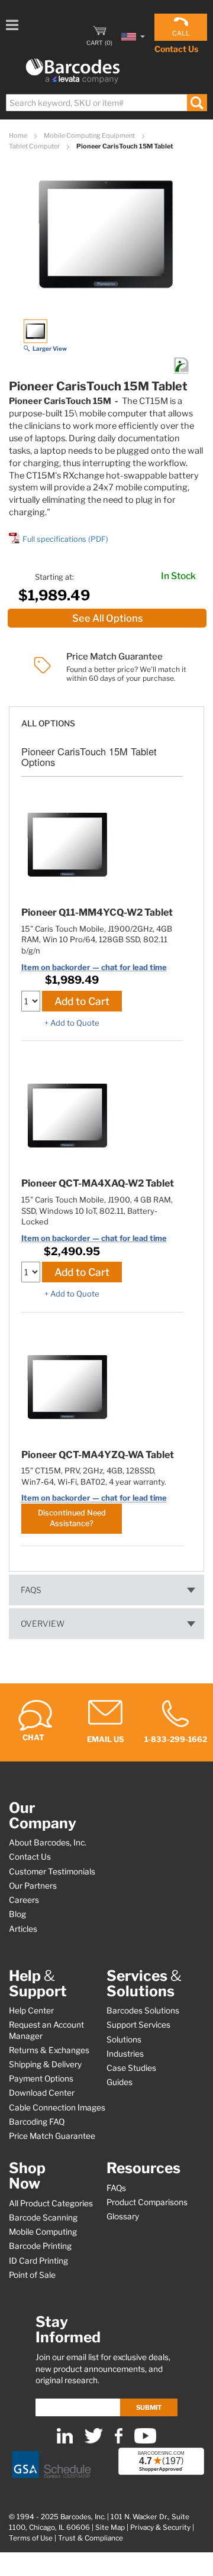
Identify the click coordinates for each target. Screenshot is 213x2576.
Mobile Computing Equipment (90, 135)
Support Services (138, 2025)
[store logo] (73, 71)
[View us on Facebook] (119, 2441)
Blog (17, 1914)
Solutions (124, 2040)
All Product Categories (51, 2203)
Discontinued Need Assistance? (72, 1518)
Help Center (31, 2011)
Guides (120, 2082)
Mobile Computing (43, 2232)
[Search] (197, 103)
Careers (24, 1900)
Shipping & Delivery (45, 2064)
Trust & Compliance (91, 2538)
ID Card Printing (38, 2261)
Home (19, 135)
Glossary (123, 2216)
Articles (23, 1929)
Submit (149, 2407)
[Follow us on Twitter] (94, 2441)
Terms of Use (31, 2538)
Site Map (110, 2527)
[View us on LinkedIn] (65, 2441)
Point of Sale (32, 2275)
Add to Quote (75, 1023)
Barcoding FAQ (37, 2122)
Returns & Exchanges (49, 2050)
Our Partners (33, 1886)
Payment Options (41, 2079)
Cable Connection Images (57, 2108)
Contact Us (176, 49)
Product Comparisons (147, 2202)
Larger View (50, 348)
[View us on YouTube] (145, 2441)
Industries (125, 2054)
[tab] (106, 718)
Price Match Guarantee (52, 2136)
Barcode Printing (40, 2246)
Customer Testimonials (52, 1872)
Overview (43, 1624)
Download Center (42, 2093)
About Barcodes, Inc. (48, 1843)
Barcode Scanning (43, 2218)
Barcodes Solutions (143, 2011)
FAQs (31, 1590)
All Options (48, 723)
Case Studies (131, 2068)
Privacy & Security (160, 2527)
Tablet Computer (35, 146)
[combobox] (106, 103)
